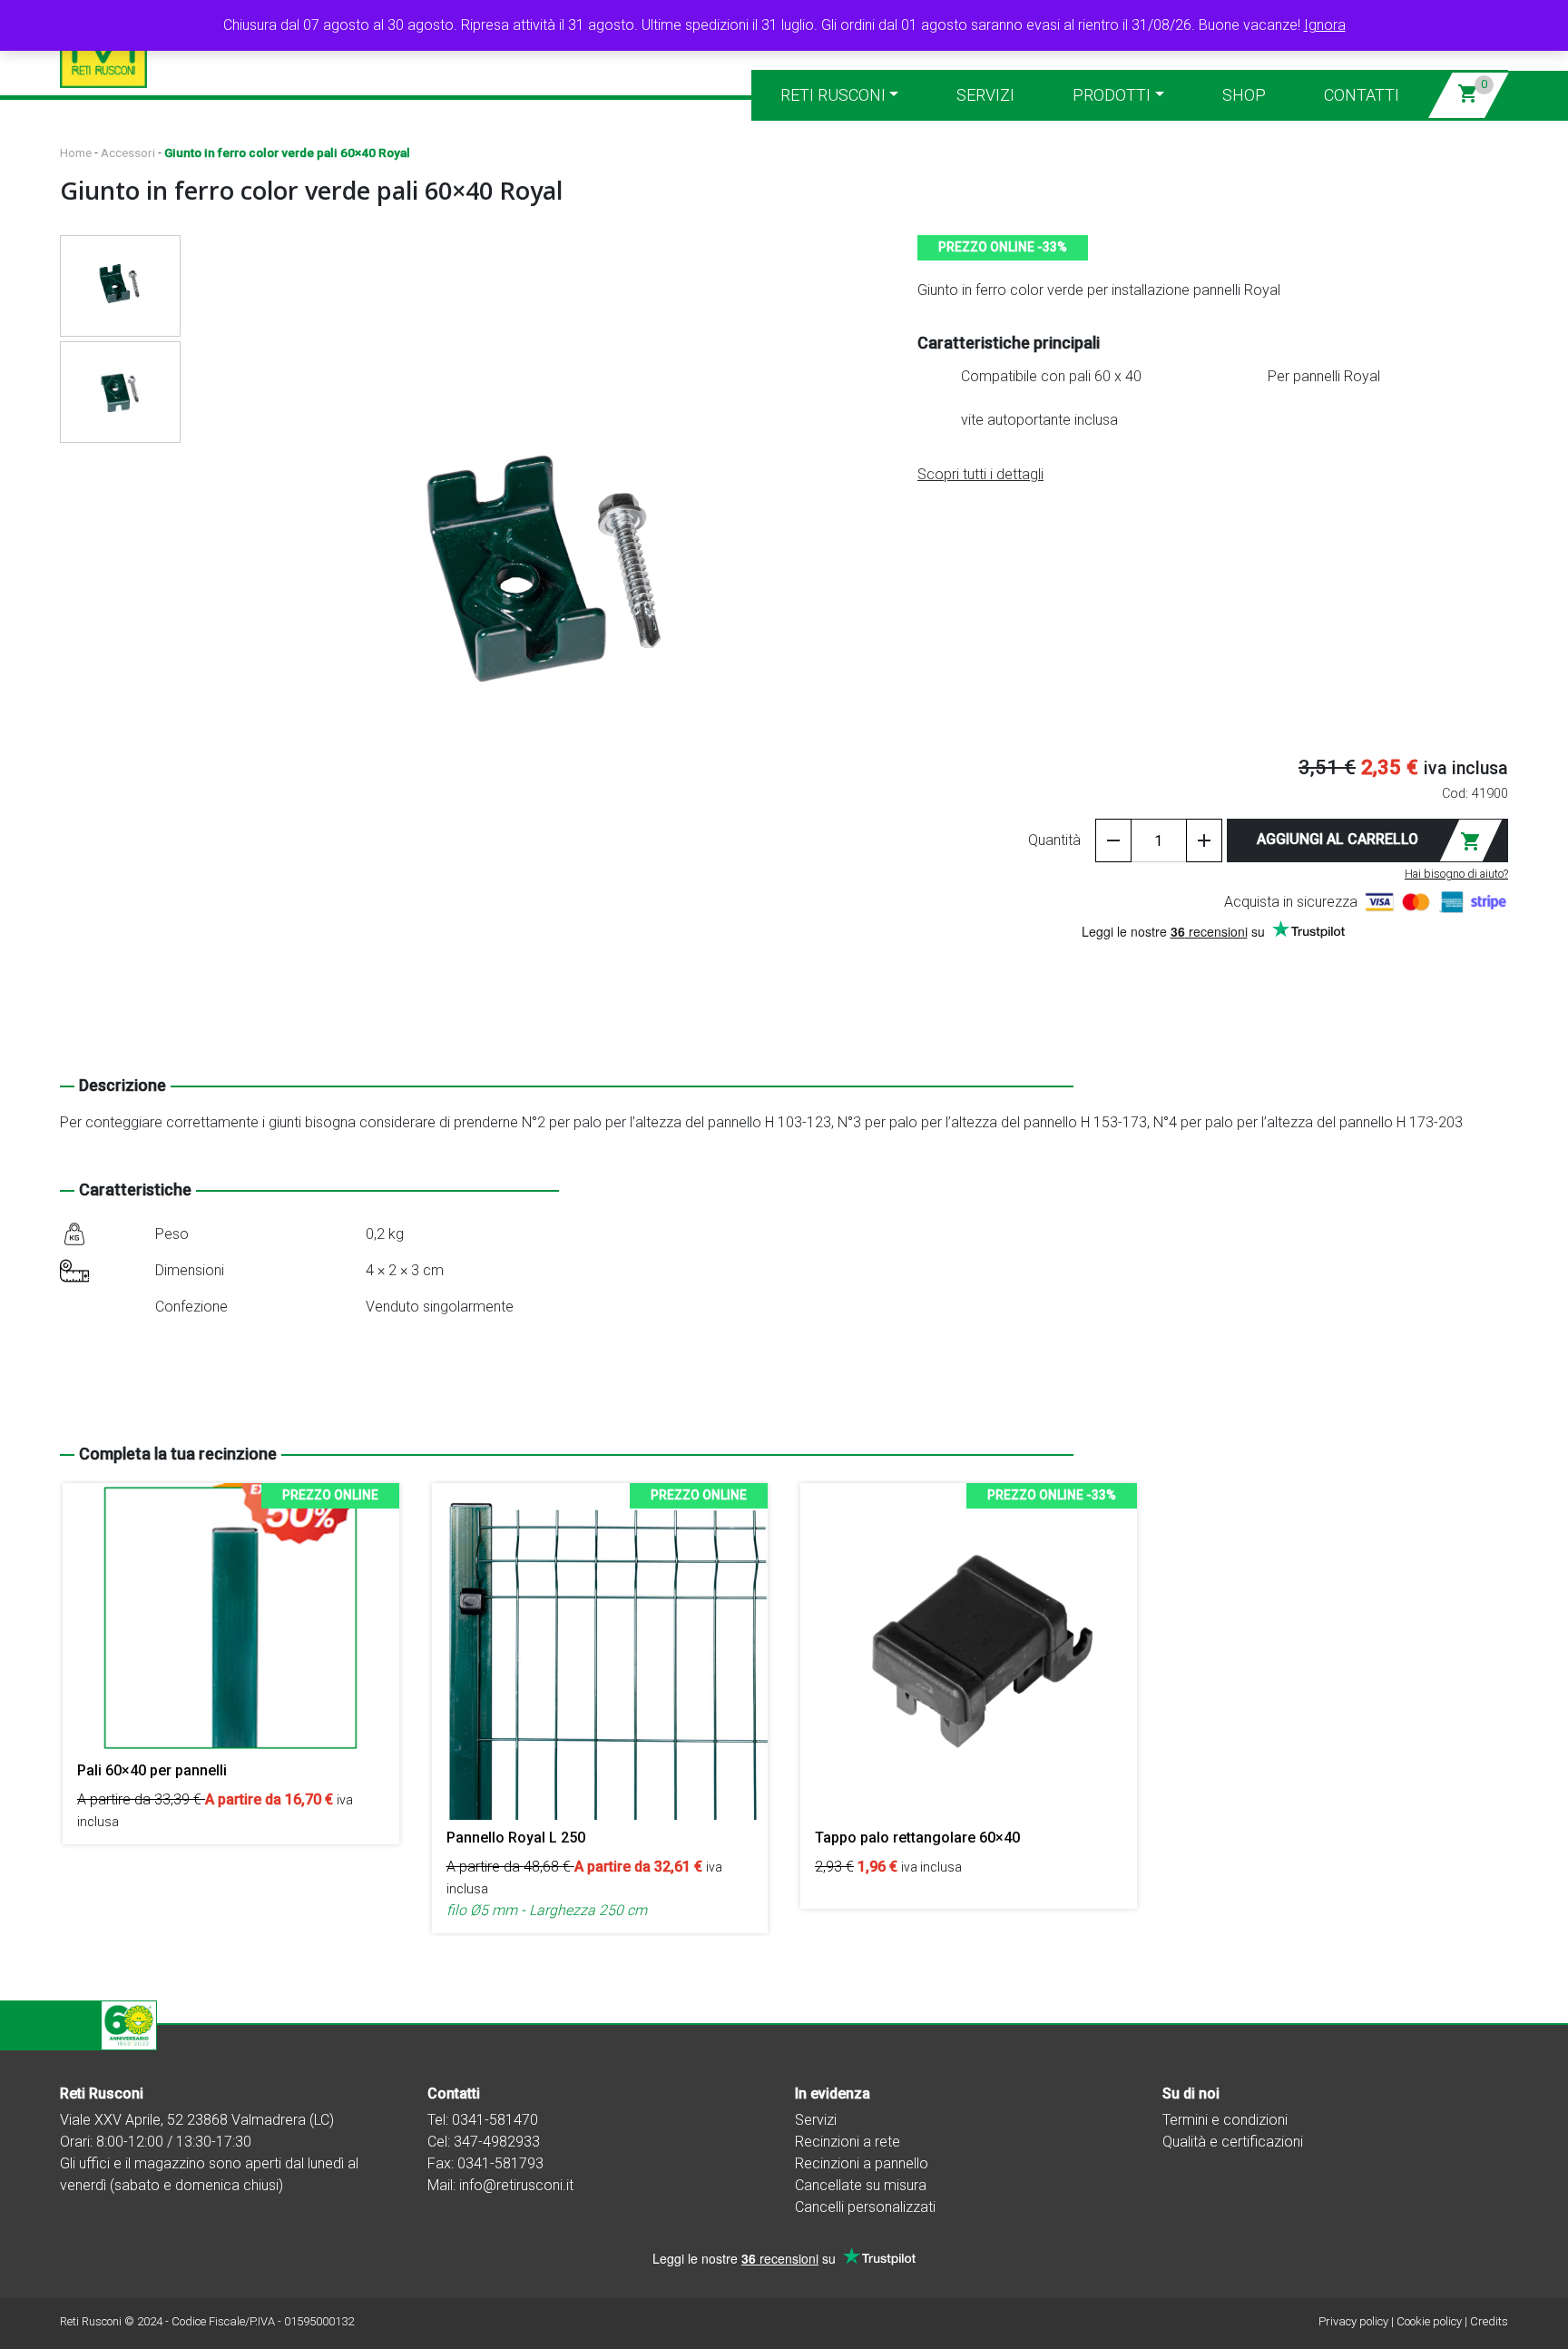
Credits (1489, 2321)
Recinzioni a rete (848, 2142)
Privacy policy (1353, 2321)
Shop (1244, 95)
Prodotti (1112, 95)
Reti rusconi (833, 95)
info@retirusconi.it (516, 2185)
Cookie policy (1429, 2321)
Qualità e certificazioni (1233, 2142)
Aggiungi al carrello (1369, 841)
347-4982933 (497, 2142)
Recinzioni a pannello (862, 2163)
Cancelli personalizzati (865, 2207)
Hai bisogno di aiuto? (1456, 874)
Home (76, 152)
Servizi (985, 95)
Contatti (1362, 95)
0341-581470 (495, 2120)
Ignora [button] (1325, 25)
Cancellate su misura (861, 2185)
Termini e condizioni (1225, 2120)
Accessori (128, 152)
